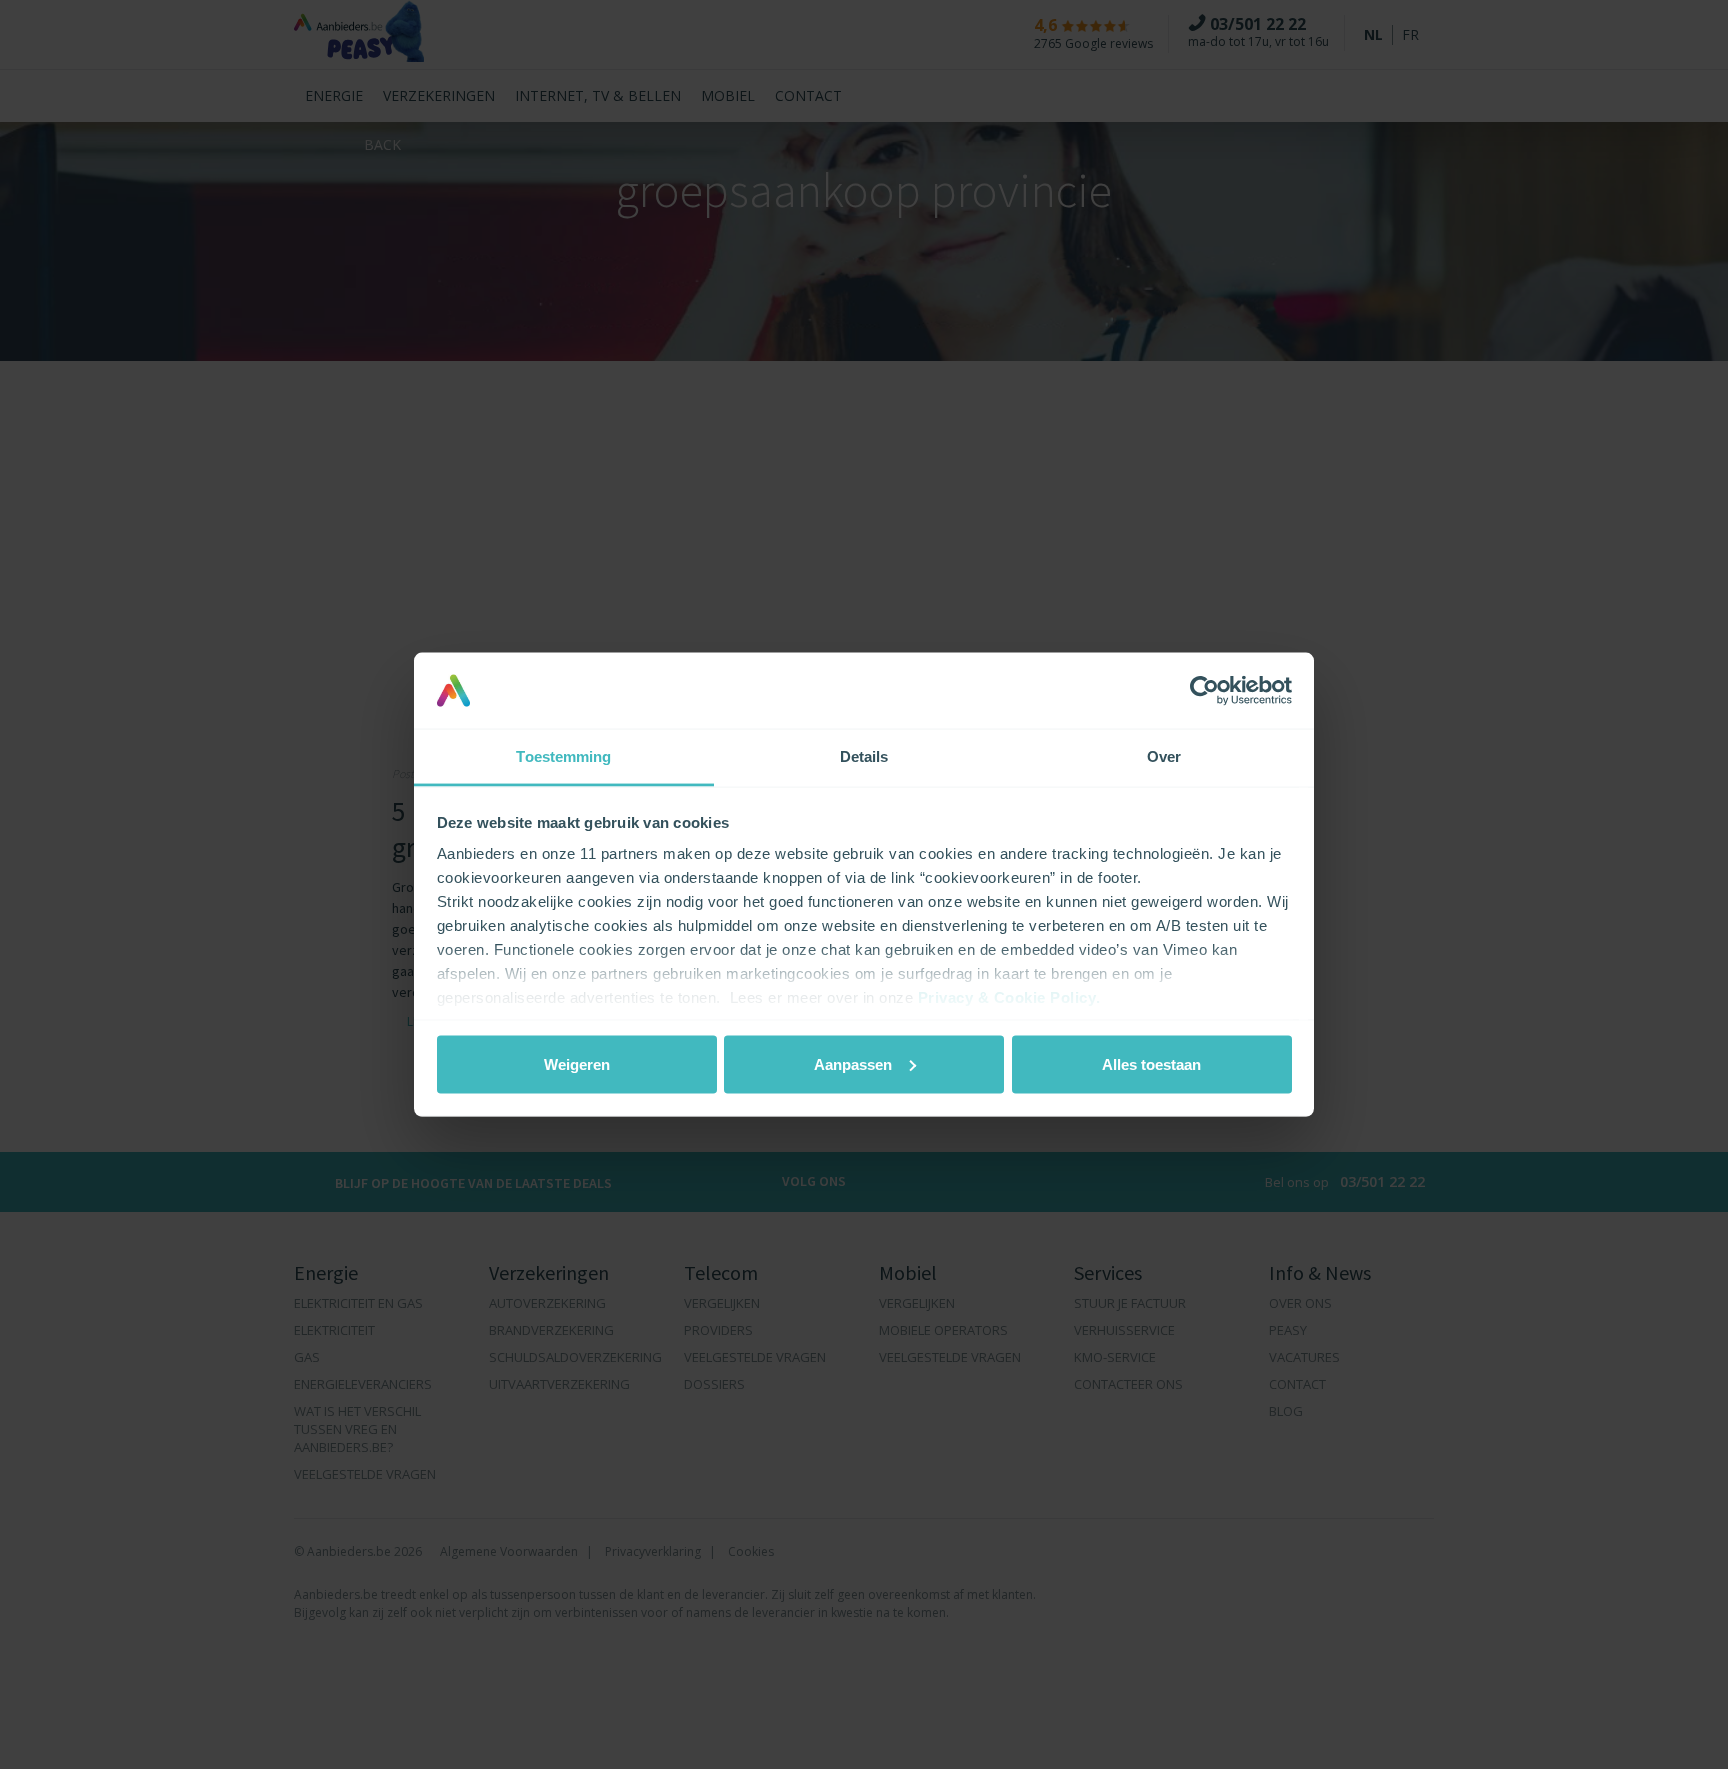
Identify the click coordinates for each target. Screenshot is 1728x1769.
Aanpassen (853, 1063)
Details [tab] (864, 756)
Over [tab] (1164, 756)
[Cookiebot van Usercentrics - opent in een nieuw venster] (1204, 690)
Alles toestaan (1151, 1063)
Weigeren (577, 1063)
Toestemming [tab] (563, 756)
